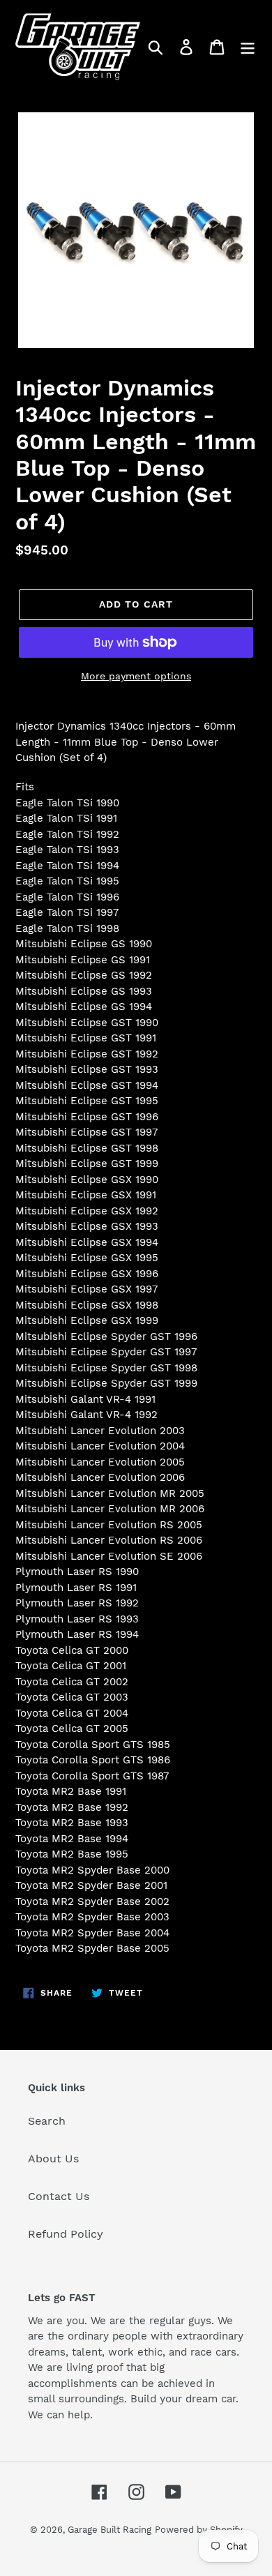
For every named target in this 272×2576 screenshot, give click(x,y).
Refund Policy (66, 2234)
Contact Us (59, 2196)
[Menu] (248, 47)
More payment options (136, 676)
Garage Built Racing (109, 2530)
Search (47, 2121)
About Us (53, 2159)
